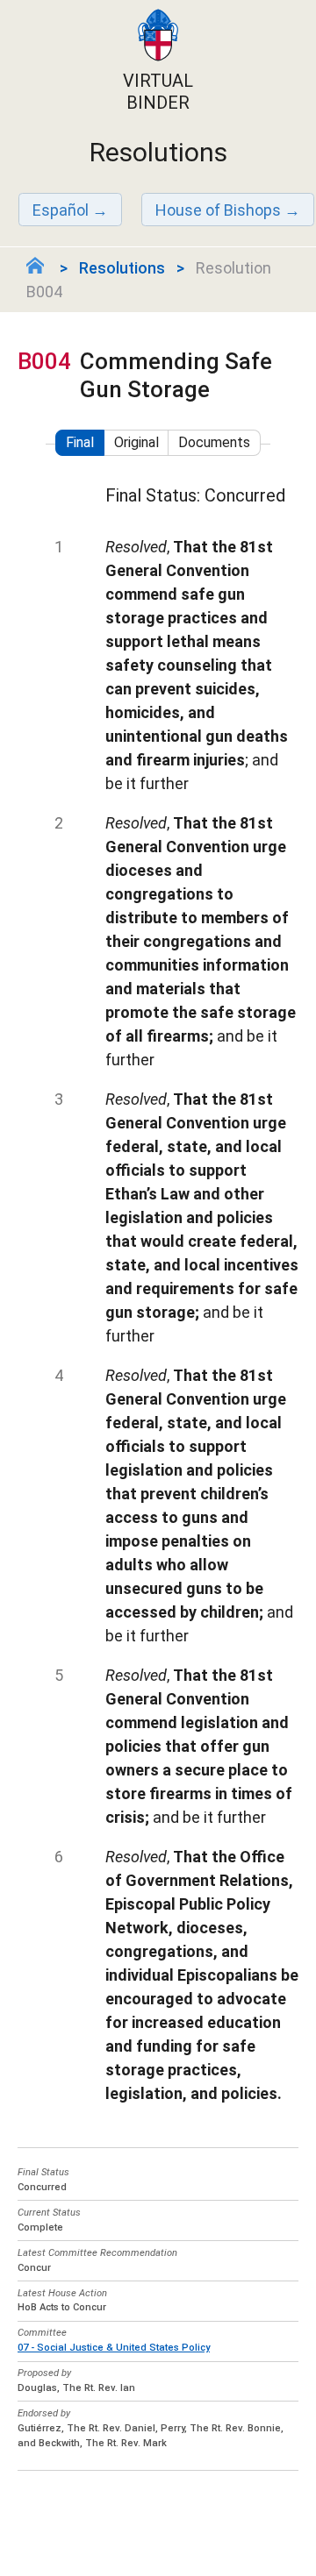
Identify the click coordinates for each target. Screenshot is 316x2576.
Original (136, 442)
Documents (214, 442)
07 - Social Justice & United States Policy (114, 2348)
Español (61, 210)
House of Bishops (218, 210)
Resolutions (122, 268)
